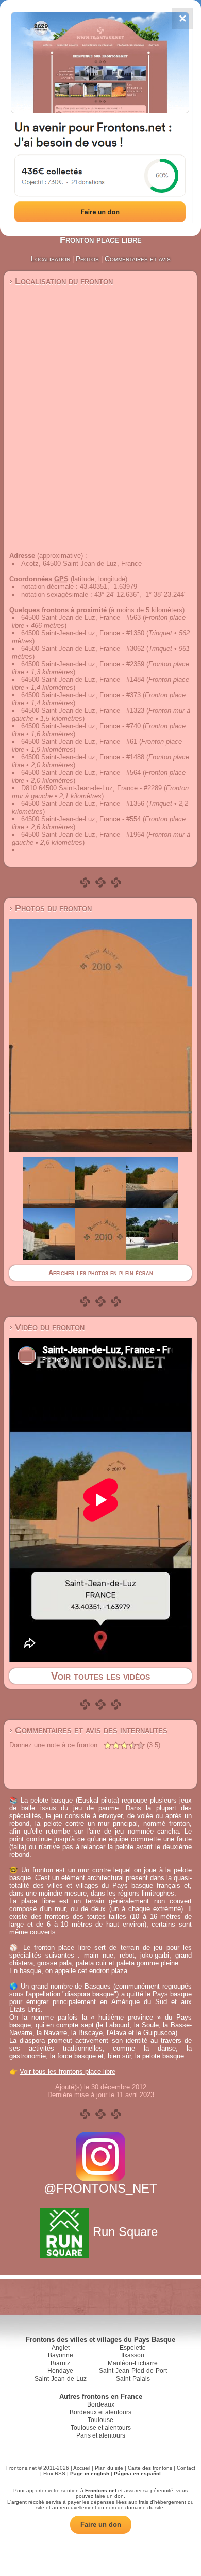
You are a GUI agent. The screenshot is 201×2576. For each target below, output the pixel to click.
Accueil (82, 2468)
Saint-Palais (133, 2379)
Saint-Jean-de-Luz (61, 2379)
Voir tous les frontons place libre (68, 2071)
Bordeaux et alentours (100, 2412)
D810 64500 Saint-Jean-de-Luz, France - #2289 (91, 788)
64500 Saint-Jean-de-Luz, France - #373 (81, 695)
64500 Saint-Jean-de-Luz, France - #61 (79, 742)
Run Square (125, 2232)
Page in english (90, 2473)
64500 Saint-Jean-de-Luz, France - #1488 (83, 757)
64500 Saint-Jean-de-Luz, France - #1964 (83, 835)
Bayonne (61, 2355)
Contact (186, 2468)
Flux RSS (54, 2473)
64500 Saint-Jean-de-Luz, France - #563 (81, 618)
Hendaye (60, 2371)
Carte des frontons (150, 2468)
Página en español (137, 2473)
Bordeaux (101, 2404)
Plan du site (109, 2468)
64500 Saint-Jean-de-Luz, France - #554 (81, 819)
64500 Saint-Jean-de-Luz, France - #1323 (83, 711)
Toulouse (100, 2420)
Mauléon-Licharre (133, 2363)
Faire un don (101, 2525)
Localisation (51, 259)
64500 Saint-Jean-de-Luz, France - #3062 (83, 649)
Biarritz (60, 2363)
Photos (87, 259)
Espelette (133, 2348)
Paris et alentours (101, 2435)
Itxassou (133, 2355)
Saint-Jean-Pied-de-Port (133, 2371)
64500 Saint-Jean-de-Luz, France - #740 (81, 726)
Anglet (61, 2348)
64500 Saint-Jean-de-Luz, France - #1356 (83, 804)
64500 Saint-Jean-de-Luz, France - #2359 (83, 664)
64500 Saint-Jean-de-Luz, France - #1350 (83, 633)
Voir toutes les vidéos (100, 1676)
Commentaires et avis (138, 259)
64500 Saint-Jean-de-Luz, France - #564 (81, 773)
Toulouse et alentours (101, 2428)
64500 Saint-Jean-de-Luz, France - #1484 (83, 680)
